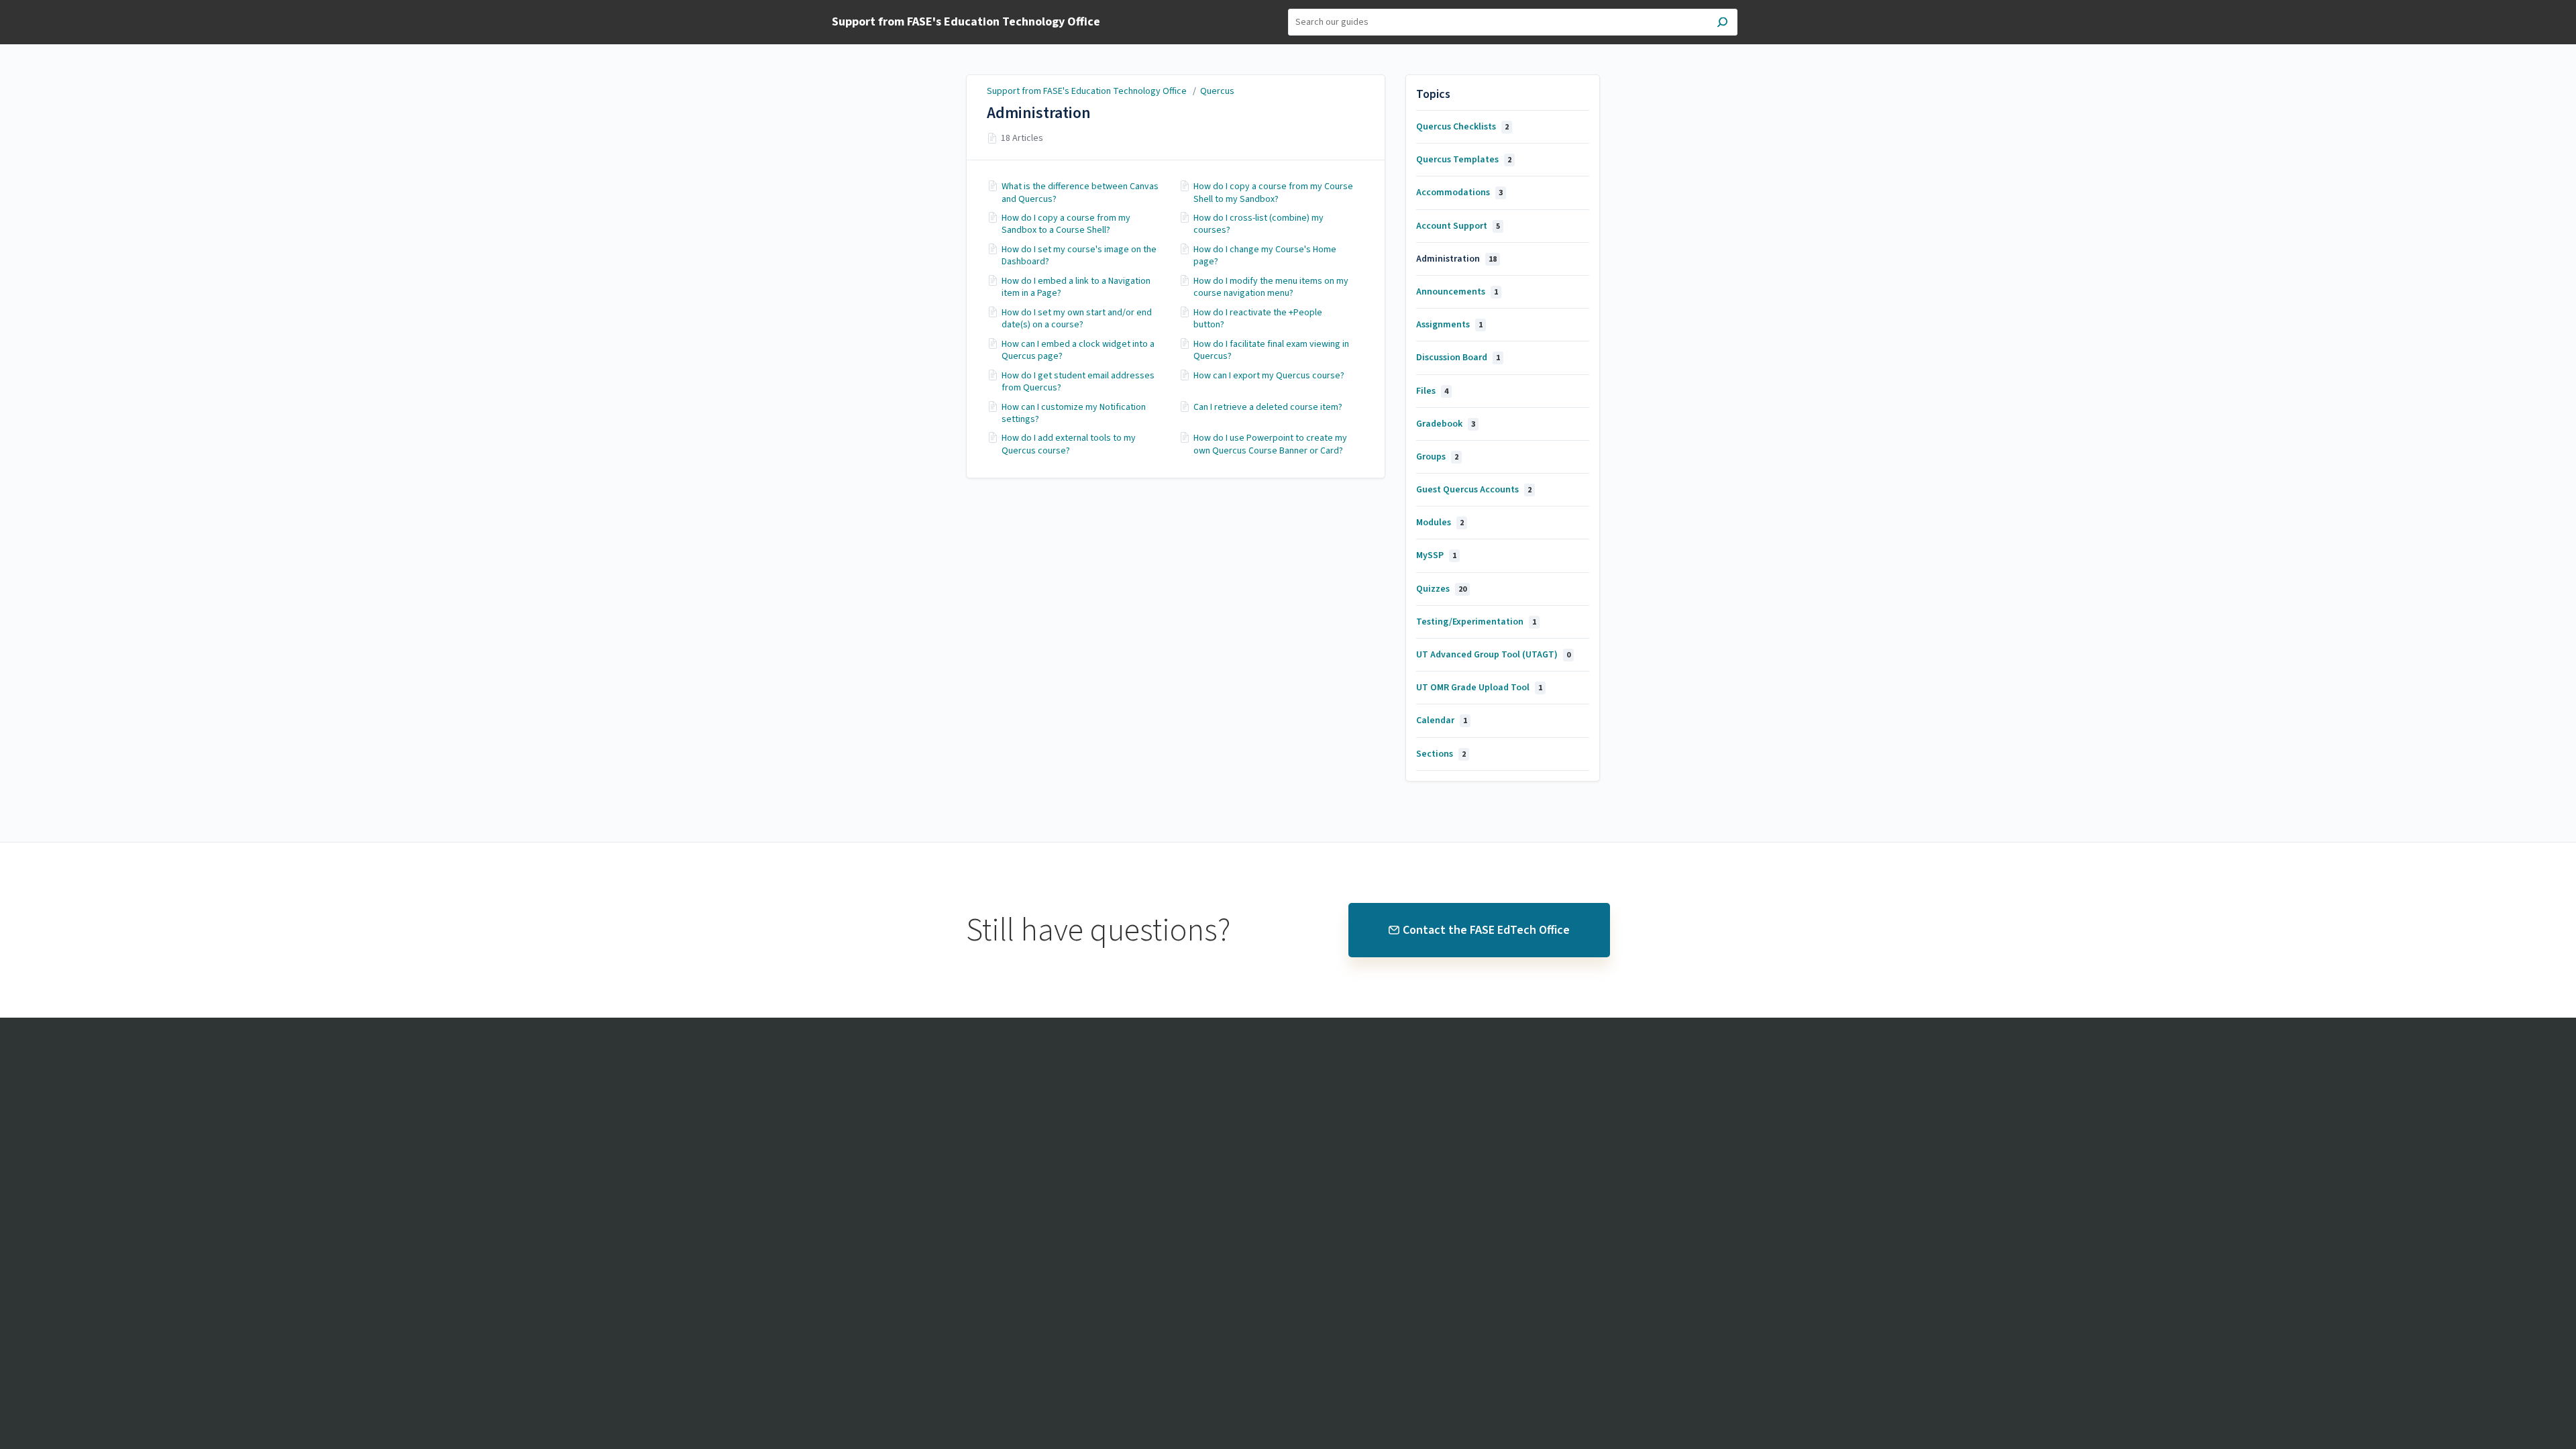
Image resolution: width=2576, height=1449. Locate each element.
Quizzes (1441, 589)
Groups (1437, 457)
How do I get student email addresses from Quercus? (1078, 382)
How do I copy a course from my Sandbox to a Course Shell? (1066, 224)
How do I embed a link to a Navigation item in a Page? (1076, 287)
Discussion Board (1458, 358)
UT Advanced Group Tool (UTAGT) (1493, 655)
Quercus (1217, 91)
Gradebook (1446, 424)
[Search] (1722, 24)
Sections (1441, 754)
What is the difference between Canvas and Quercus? (1080, 193)
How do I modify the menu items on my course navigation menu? (1271, 287)
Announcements (1457, 292)
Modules (1440, 523)
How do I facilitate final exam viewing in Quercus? (1271, 350)
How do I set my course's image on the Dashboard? (1079, 256)
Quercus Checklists (1462, 127)
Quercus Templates (1464, 160)
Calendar (1442, 720)
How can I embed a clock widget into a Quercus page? (1078, 350)
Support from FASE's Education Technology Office (1088, 91)
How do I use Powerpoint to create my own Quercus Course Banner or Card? (1270, 444)
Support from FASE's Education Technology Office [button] (966, 22)
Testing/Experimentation (1476, 622)
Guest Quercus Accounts (1474, 490)
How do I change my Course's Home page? (1265, 256)
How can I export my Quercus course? (1269, 376)
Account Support (1458, 226)
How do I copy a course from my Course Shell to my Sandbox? (1273, 193)
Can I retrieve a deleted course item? (1268, 407)
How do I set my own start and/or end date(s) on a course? (1077, 319)
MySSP (1436, 555)
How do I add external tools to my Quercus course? (1069, 444)
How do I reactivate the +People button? (1258, 319)
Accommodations (1459, 193)
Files (1432, 391)
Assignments (1449, 325)
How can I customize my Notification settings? (1074, 413)
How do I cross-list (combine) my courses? (1258, 224)
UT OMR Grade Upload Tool (1479, 688)
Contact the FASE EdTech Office (1486, 930)
